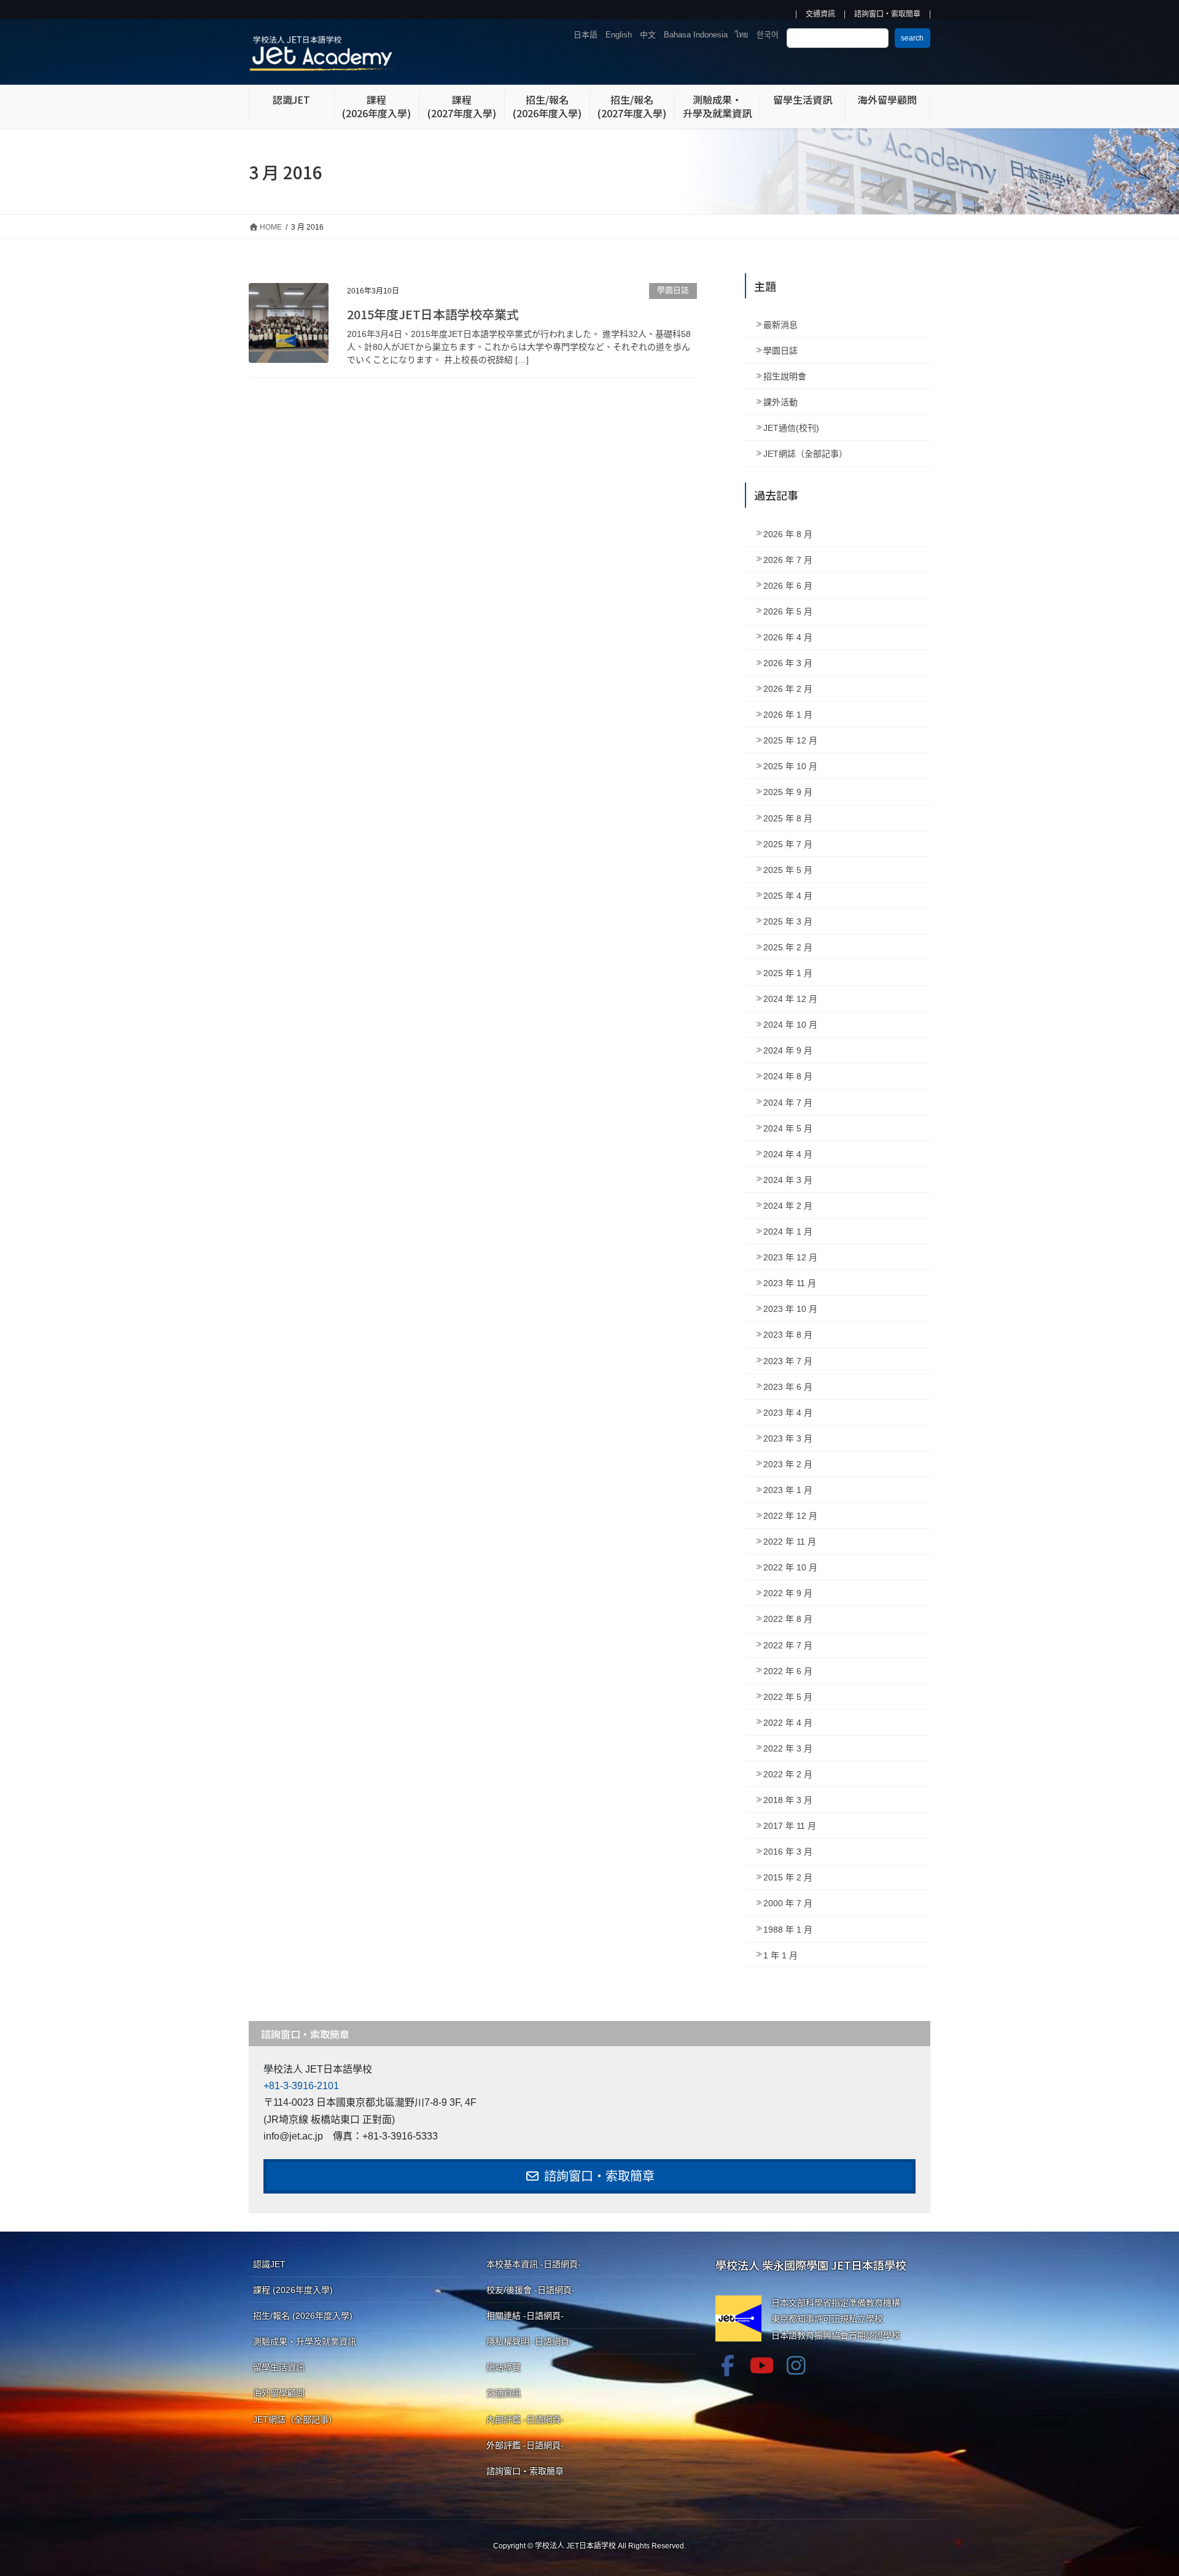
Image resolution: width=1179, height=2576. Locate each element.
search (912, 38)
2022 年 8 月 (788, 1619)
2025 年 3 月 (788, 921)
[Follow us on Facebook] (728, 2365)
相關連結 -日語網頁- (525, 2316)
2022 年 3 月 (788, 1748)
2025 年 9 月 (788, 792)
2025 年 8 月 (788, 818)
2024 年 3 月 (788, 1180)
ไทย (742, 35)
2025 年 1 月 (788, 973)
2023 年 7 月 (788, 1361)
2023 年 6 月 (788, 1387)
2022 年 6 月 (788, 1671)
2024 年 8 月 (788, 1076)
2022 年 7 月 (788, 1645)
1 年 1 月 (780, 1955)
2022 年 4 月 (788, 1723)
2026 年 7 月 (788, 560)
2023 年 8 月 (788, 1335)
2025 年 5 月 (788, 870)
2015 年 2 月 (788, 1877)
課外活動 (780, 402)
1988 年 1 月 (788, 1930)
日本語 (586, 35)
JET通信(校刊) (791, 428)
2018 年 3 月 (788, 1800)
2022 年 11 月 (790, 1542)
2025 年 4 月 (788, 896)
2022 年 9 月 (788, 1593)
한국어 (768, 35)
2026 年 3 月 (788, 663)
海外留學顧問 (279, 2393)
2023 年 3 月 (788, 1438)
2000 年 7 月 (788, 1903)
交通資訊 (820, 14)
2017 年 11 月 (790, 1826)
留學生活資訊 (279, 2367)
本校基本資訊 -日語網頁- (534, 2264)
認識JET (269, 2264)
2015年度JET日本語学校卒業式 (433, 314)
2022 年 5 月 (788, 1697)
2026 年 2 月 (788, 689)
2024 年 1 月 (788, 1232)
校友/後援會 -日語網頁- (531, 2290)
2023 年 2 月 (788, 1464)
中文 (648, 35)
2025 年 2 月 (788, 947)
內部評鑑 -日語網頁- (525, 2419)
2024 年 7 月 (788, 1103)
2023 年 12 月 (790, 1257)
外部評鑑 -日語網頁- (525, 2445)
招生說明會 (785, 376)
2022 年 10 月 (790, 1567)
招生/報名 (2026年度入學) (303, 2316)
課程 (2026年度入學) (293, 2290)
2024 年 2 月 (788, 1206)
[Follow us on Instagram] (796, 2365)
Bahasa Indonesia (696, 35)
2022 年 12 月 (790, 1516)
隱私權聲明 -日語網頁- (529, 2341)
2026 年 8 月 (788, 534)
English (619, 35)
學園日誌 (673, 290)
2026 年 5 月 (788, 611)
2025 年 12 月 (790, 740)
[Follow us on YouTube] (762, 2365)
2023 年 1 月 (788, 1490)
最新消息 (780, 325)
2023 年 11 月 (790, 1283)
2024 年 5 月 (788, 1128)
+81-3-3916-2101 (301, 2086)
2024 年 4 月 (788, 1154)
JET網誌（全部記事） (805, 454)
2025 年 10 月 (790, 766)
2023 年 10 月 (790, 1309)
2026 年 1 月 (788, 715)
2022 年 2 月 (788, 1774)
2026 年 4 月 (788, 637)
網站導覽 (504, 2367)
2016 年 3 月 (788, 1852)
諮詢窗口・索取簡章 (887, 14)
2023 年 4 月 (788, 1413)
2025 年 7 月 (788, 844)
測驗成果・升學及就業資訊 (305, 2341)
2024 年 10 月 (790, 1025)
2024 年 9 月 (788, 1050)
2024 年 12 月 (790, 999)
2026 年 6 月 (788, 586)
